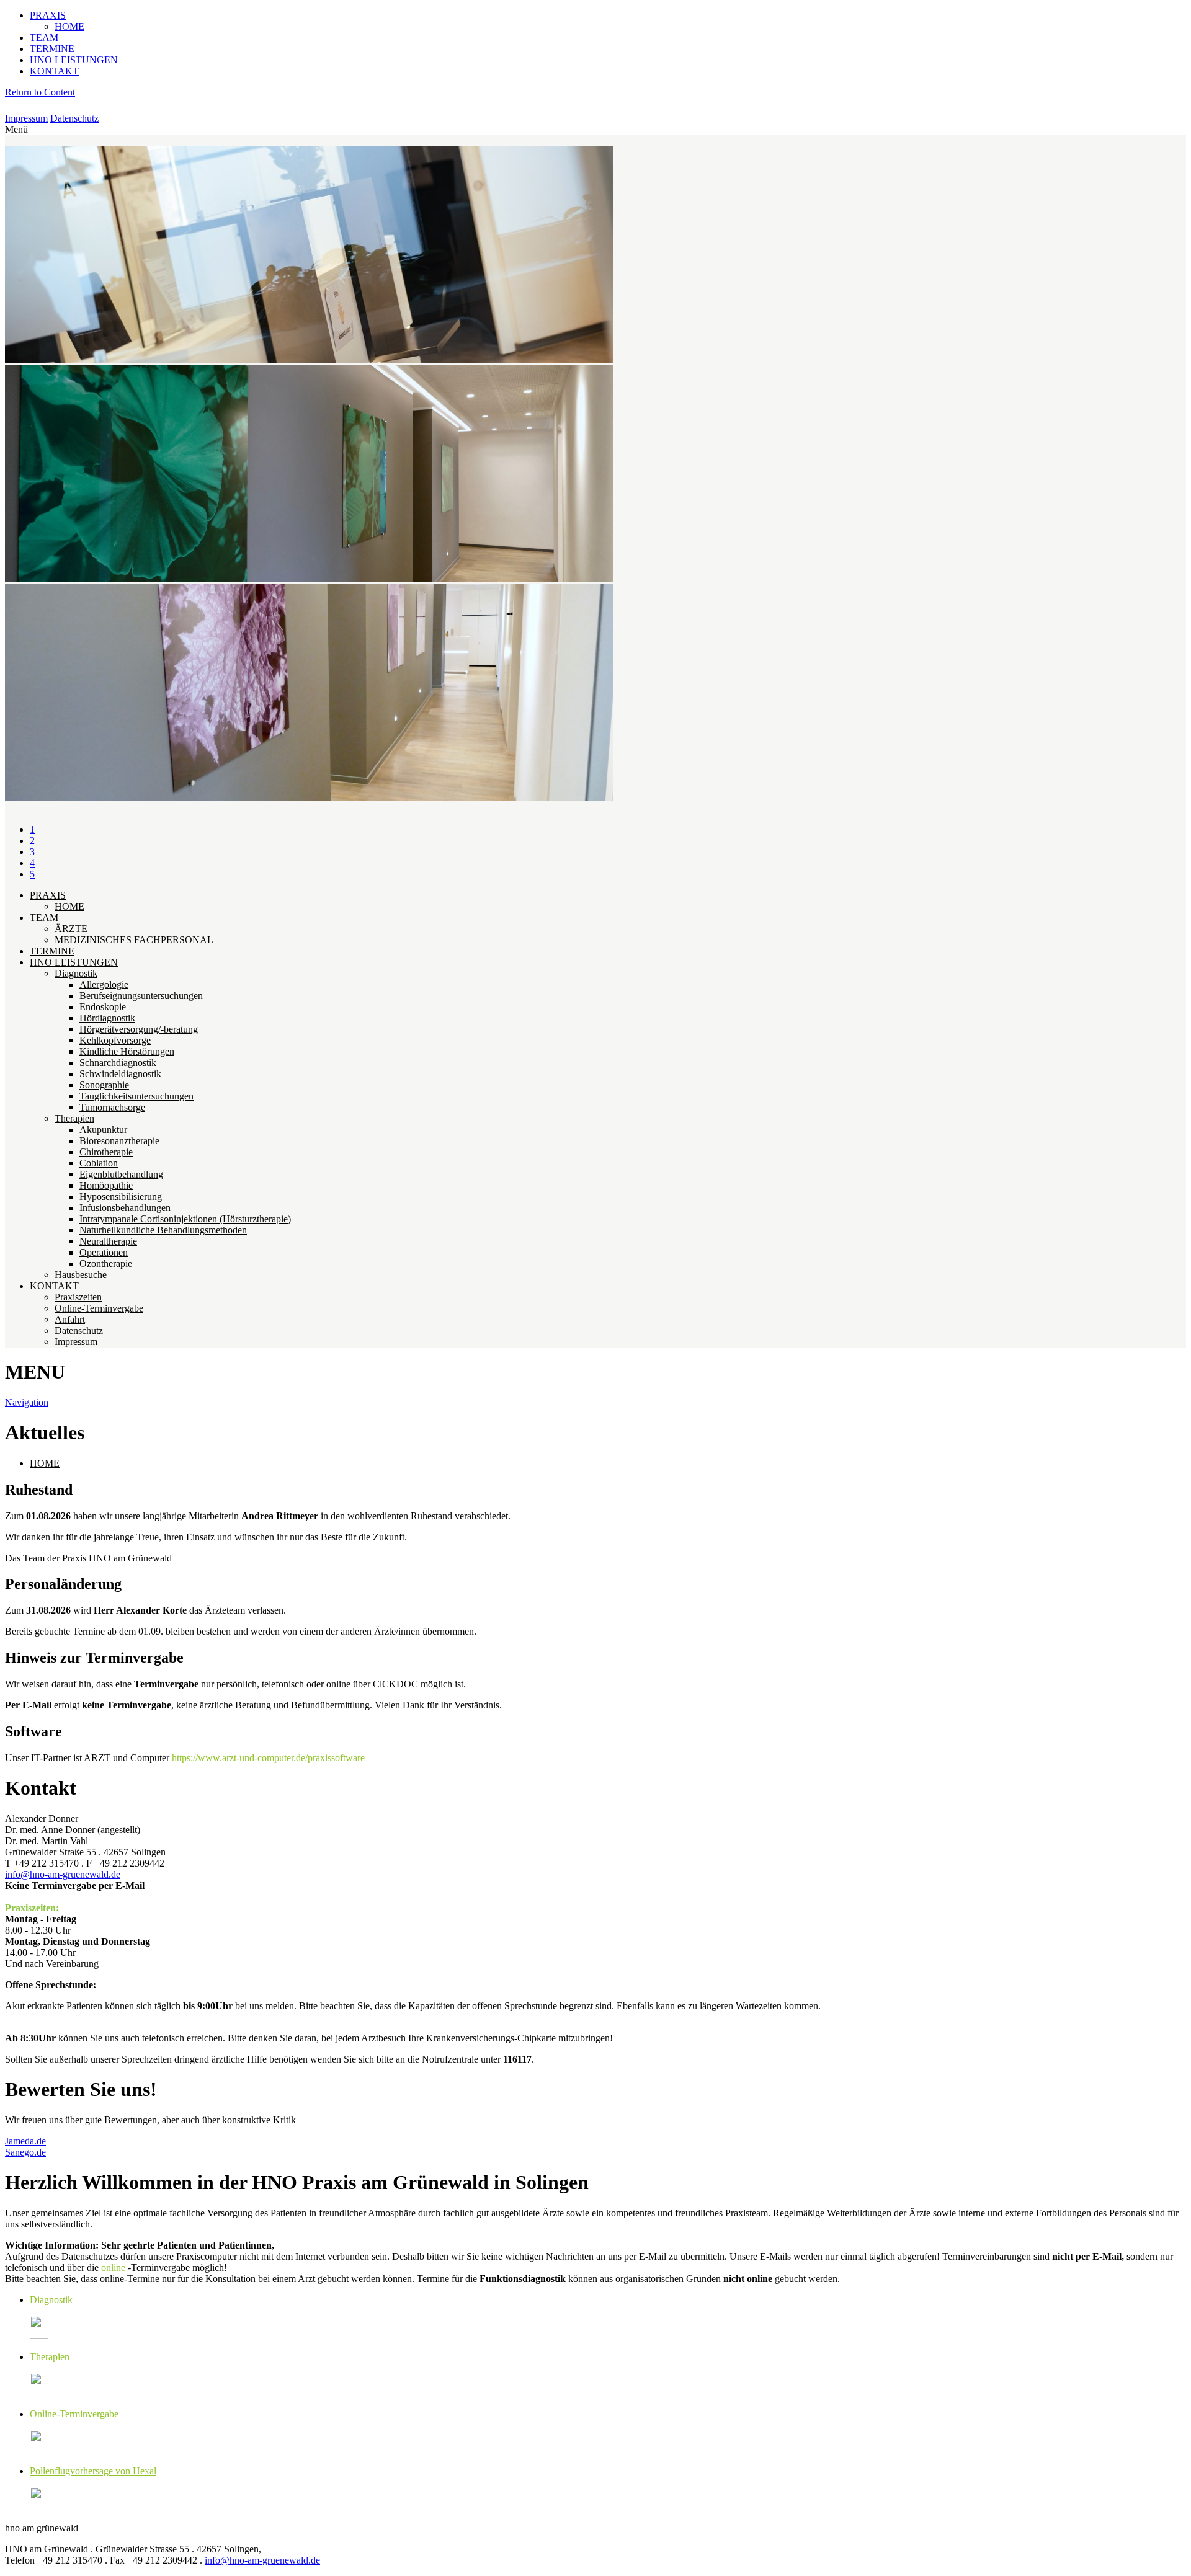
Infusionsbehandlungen (125, 1208)
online (113, 2267)
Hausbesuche (81, 1275)
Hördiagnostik (107, 1018)
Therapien (74, 1118)
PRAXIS (48, 15)
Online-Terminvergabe (99, 1308)
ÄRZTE (71, 929)
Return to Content (40, 92)
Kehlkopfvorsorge (115, 1040)
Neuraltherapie (108, 1241)
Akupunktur (103, 1130)
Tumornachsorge (112, 1107)
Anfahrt (70, 1319)
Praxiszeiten (78, 1297)
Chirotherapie (106, 1152)
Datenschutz (74, 118)
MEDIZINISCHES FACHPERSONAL (134, 940)
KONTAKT (54, 71)
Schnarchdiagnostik (118, 1063)
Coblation (99, 1163)
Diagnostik (76, 973)
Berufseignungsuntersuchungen (141, 996)
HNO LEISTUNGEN (74, 60)
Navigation (27, 1402)
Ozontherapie (106, 1264)
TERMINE (52, 49)
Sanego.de (25, 2152)
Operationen (104, 1252)
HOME (69, 26)
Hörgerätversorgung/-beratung (139, 1029)
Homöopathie (106, 1185)
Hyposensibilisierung (121, 1197)
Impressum (26, 118)
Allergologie (104, 984)
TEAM (44, 38)
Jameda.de (25, 2141)
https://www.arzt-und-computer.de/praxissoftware (268, 1758)
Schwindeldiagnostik (120, 1074)
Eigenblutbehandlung (121, 1174)
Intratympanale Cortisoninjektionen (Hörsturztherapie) (185, 1219)
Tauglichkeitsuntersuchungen (136, 1096)
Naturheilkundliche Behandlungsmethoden (163, 1230)
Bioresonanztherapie (119, 1141)
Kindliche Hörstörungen (127, 1051)
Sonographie (104, 1085)
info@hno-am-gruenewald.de (63, 1874)
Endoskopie (103, 1007)
